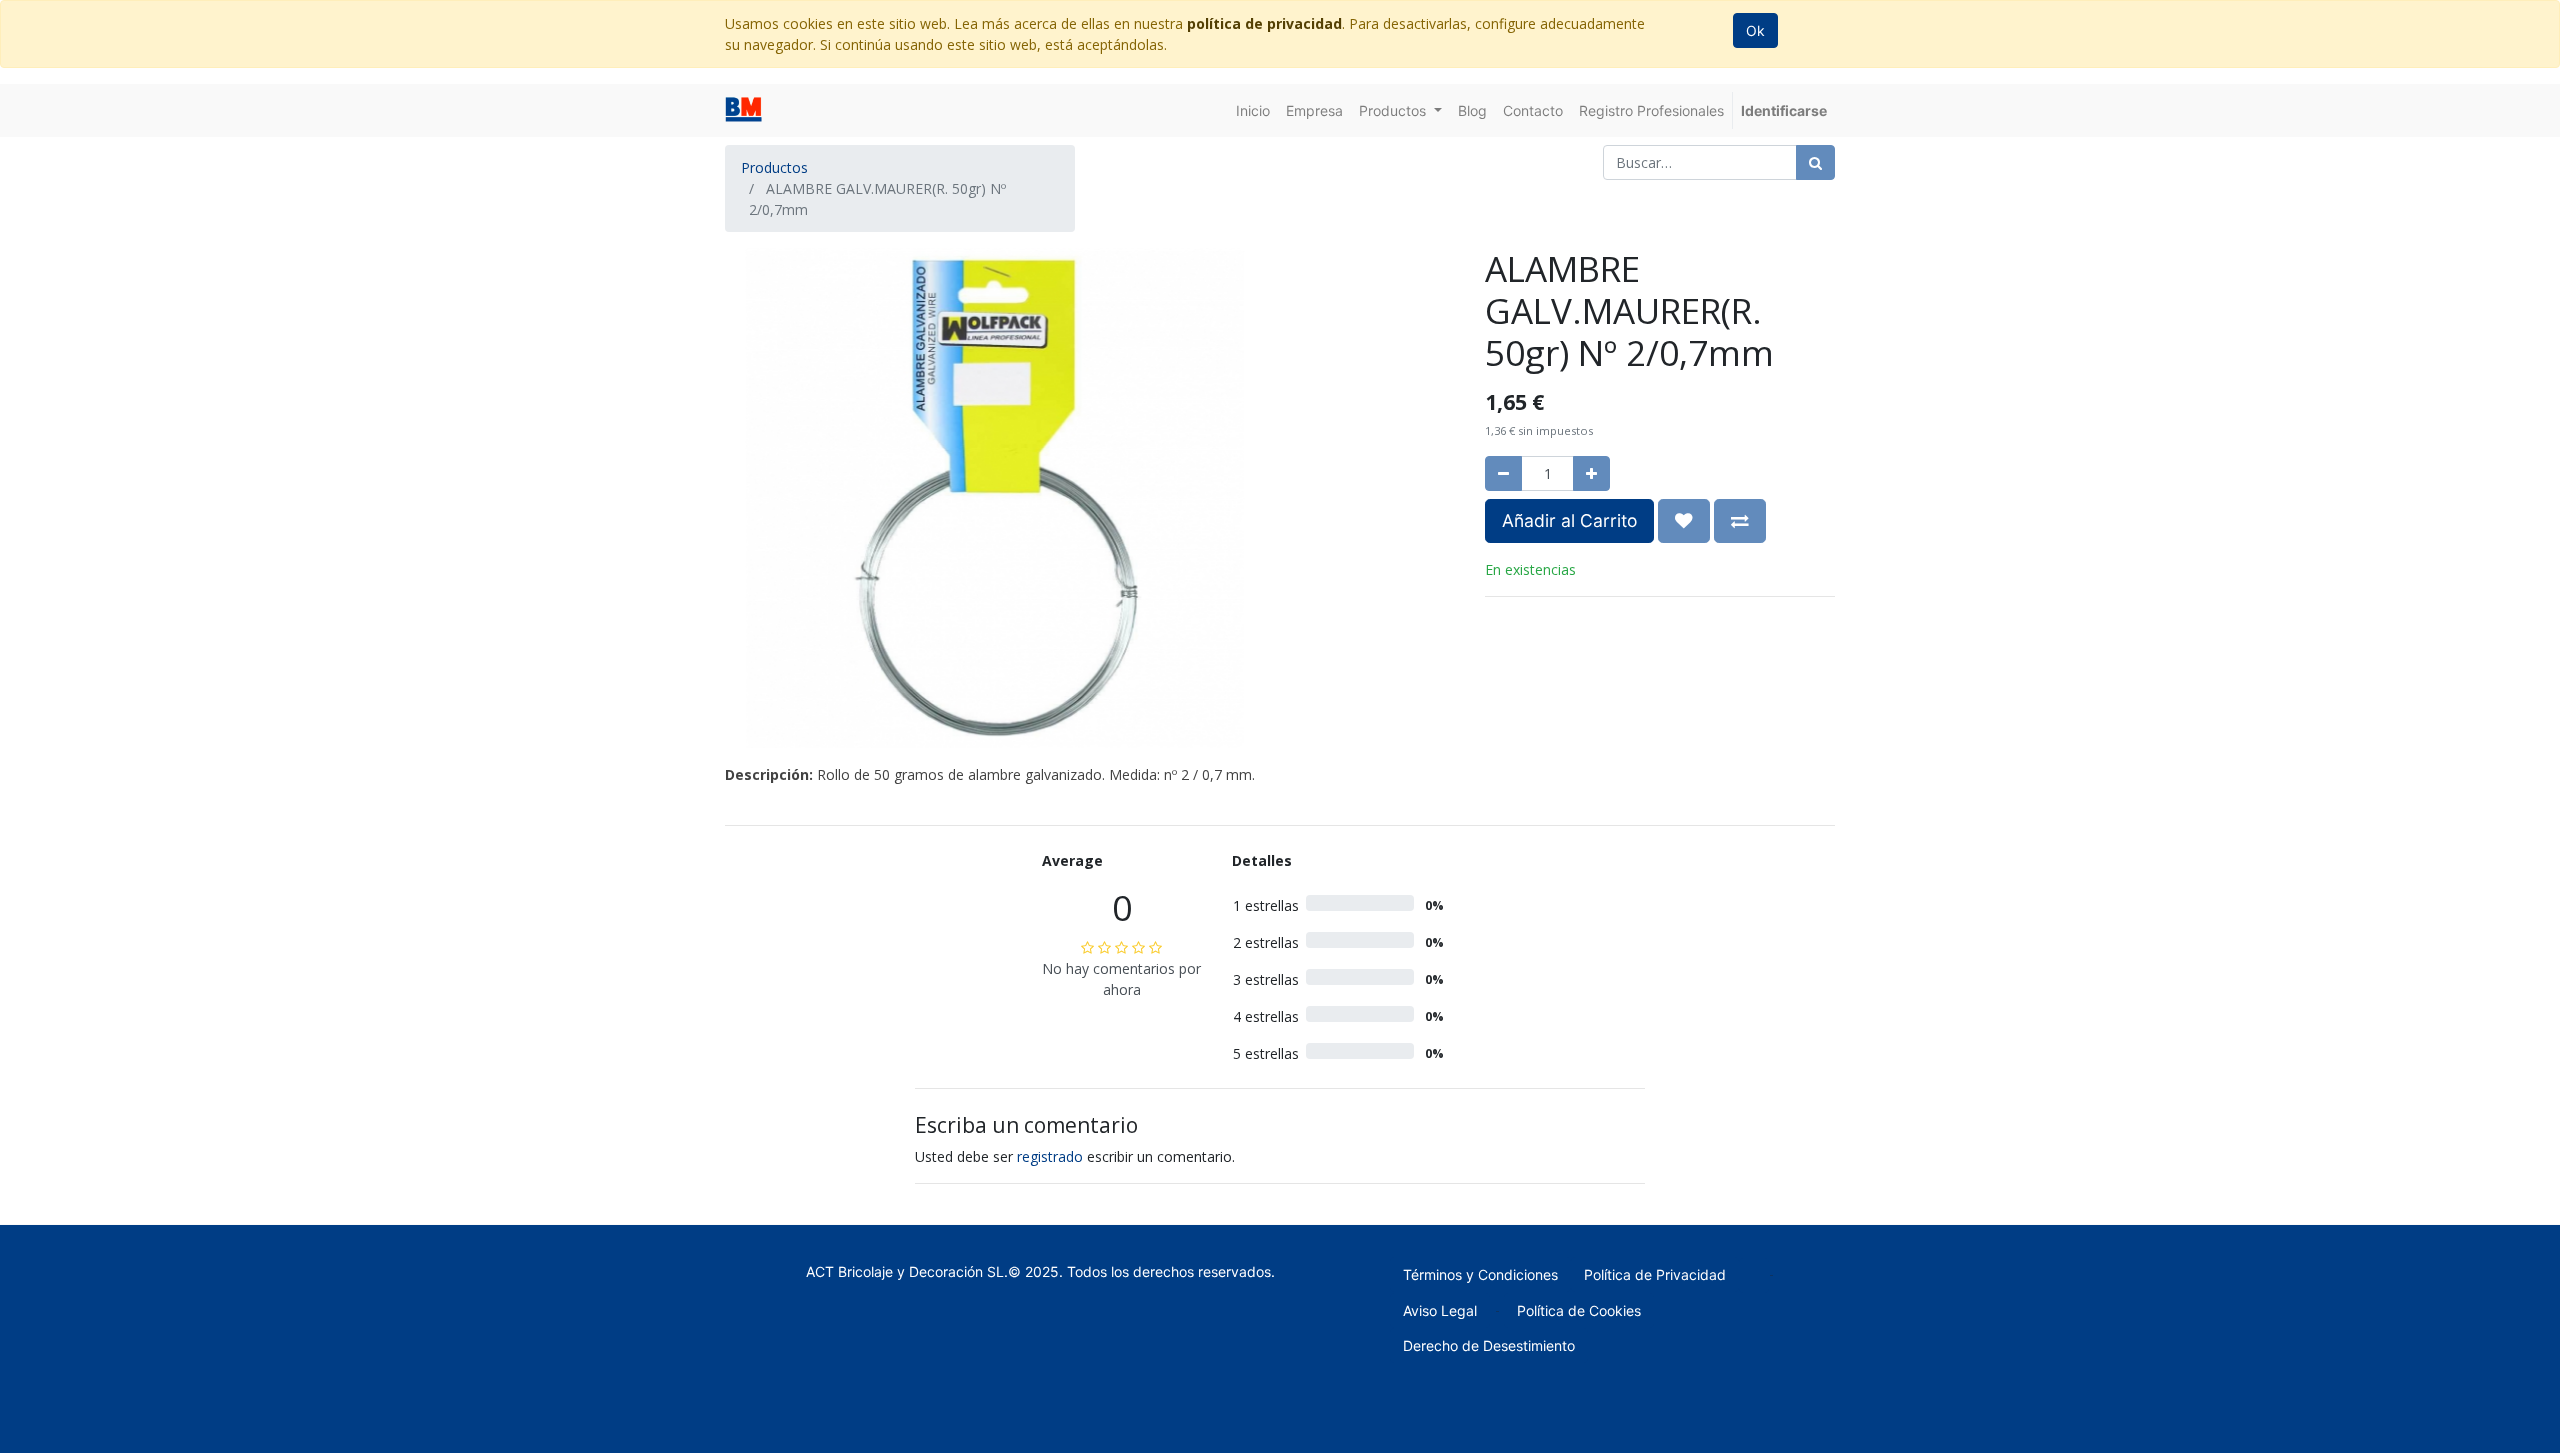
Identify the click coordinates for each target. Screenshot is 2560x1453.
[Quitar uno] (1503, 473)
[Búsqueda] (1815, 162)
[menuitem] (1253, 110)
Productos (774, 167)
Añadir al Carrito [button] (1569, 520)
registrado (1050, 1156)
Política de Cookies (1579, 1310)
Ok (1755, 30)
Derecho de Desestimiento (1489, 1345)
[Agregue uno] (1591, 473)
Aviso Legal (1440, 1310)
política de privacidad (1264, 23)
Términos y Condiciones (1480, 1274)
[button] (1684, 521)
